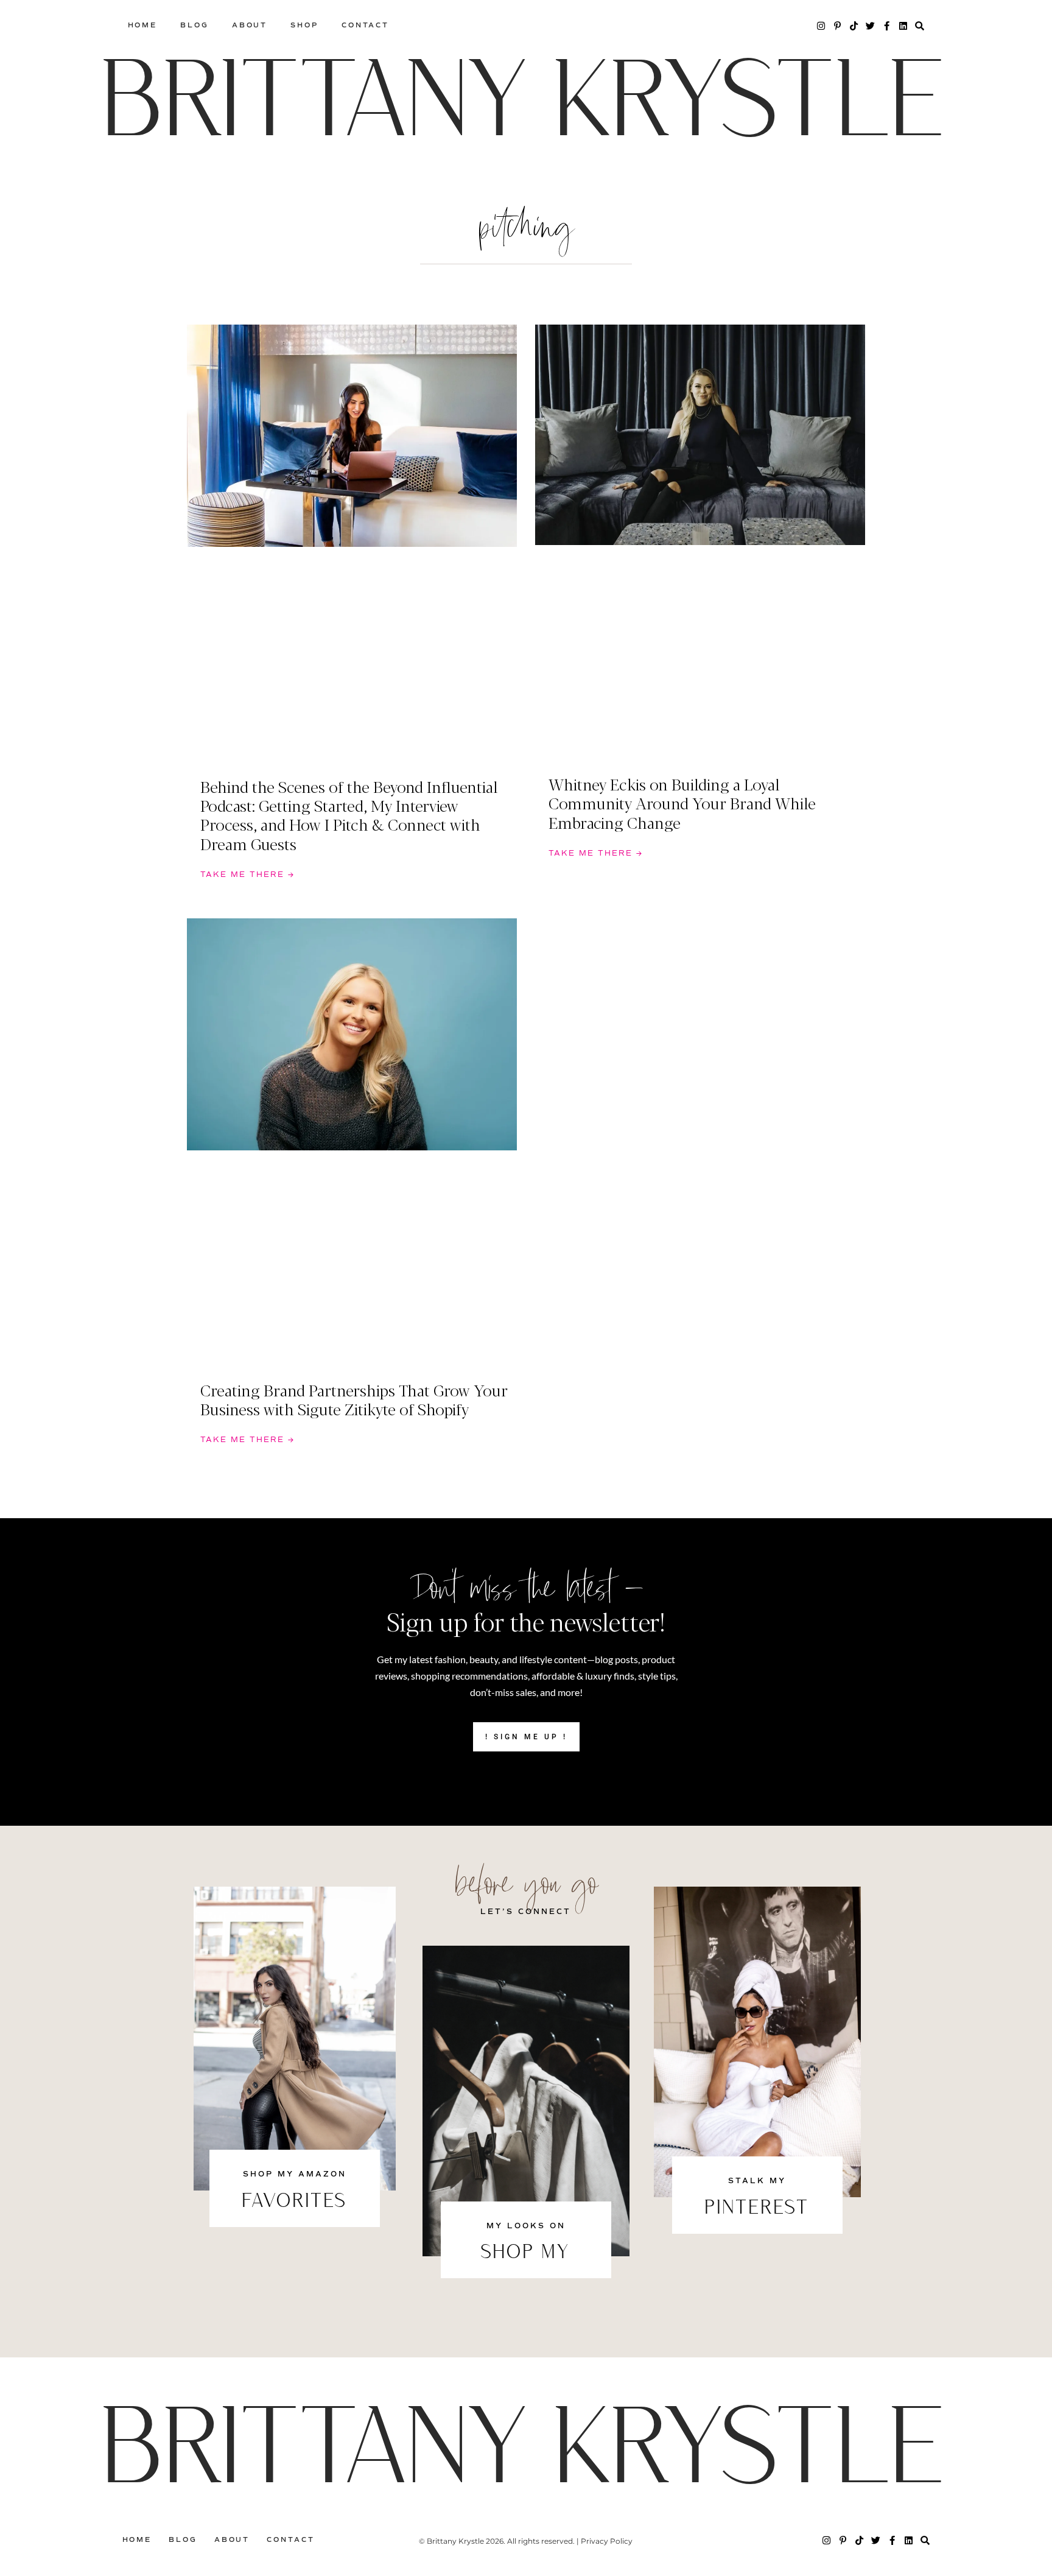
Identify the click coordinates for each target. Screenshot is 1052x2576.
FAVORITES (295, 2202)
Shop (304, 25)
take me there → (247, 875)
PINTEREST (757, 2209)
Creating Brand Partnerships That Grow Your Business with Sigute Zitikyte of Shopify (354, 1399)
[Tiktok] (854, 26)
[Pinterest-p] (837, 26)
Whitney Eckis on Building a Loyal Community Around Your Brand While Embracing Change (682, 803)
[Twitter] (870, 26)
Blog (195, 25)
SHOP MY (526, 2253)
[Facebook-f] (887, 26)
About (250, 25)
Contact (365, 25)
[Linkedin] (903, 26)
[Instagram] (821, 26)
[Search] (920, 26)
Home (143, 25)
